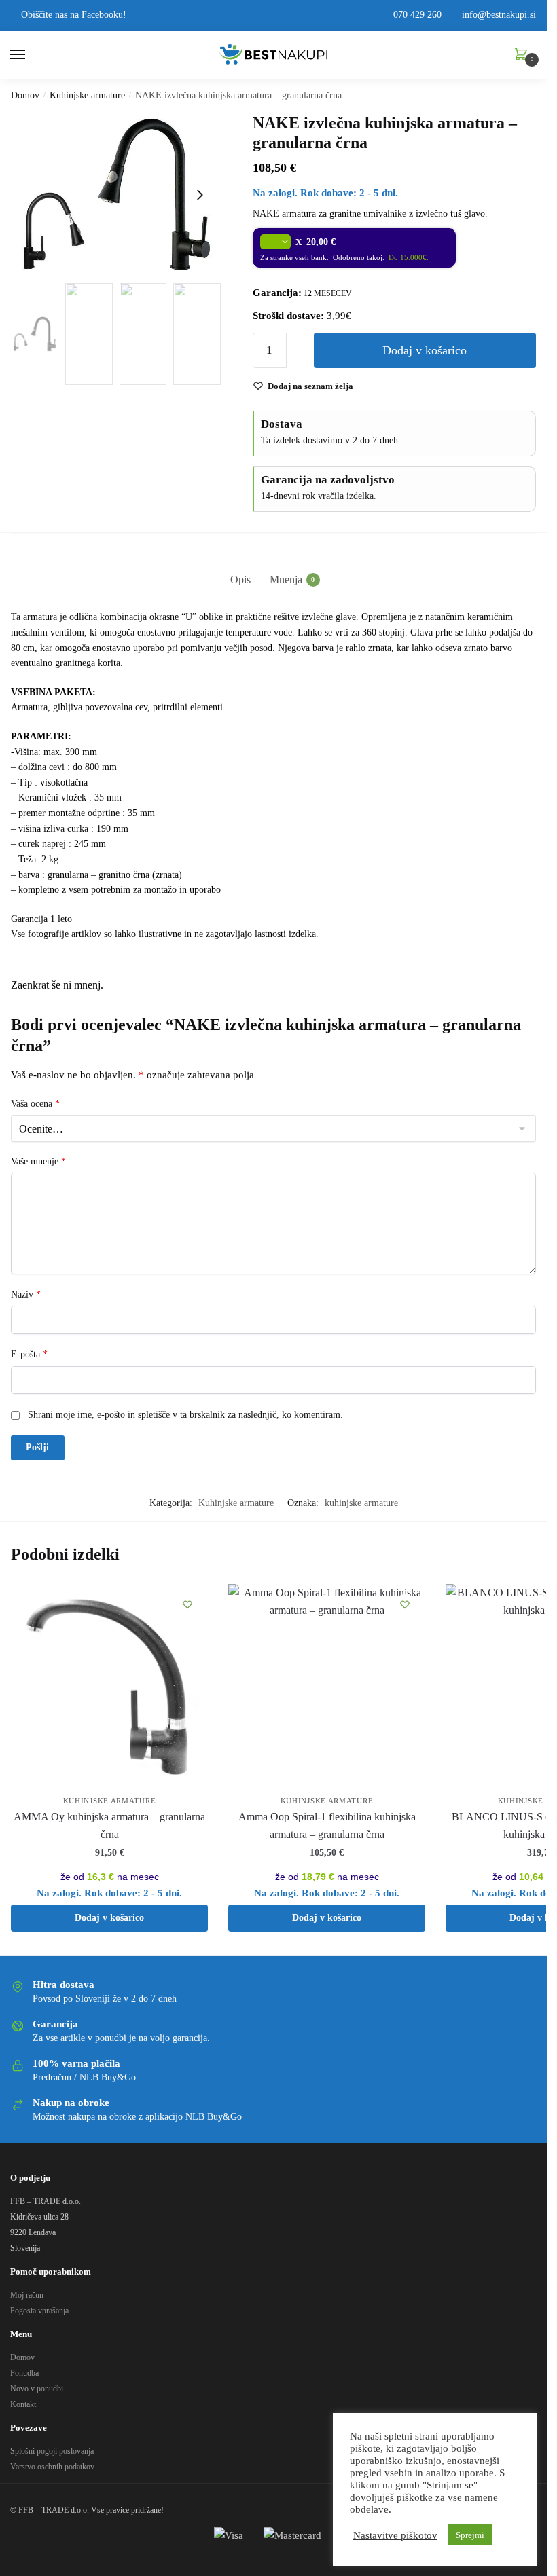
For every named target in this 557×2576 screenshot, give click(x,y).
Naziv (26, 1294)
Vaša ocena (35, 1104)
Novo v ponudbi (37, 2389)
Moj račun (27, 2295)
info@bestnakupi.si (498, 15)
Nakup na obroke (71, 2103)
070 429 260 (416, 15)
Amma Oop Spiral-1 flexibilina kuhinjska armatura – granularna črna (327, 1825)
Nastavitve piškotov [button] (395, 2535)
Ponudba (24, 2373)
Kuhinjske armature (87, 95)
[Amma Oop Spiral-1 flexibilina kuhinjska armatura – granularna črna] (327, 1686)
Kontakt (23, 2404)
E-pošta (29, 1354)
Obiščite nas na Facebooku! (72, 15)
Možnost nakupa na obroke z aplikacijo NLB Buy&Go (137, 2117)
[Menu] (31, 55)
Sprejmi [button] (470, 2535)
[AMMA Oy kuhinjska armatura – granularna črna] (109, 1686)
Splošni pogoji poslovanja (52, 2451)
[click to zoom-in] (116, 195)
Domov (25, 95)
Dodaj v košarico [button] (109, 1918)
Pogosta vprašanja (39, 2311)
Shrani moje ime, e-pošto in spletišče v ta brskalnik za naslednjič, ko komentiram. (185, 1415)
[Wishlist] (187, 1604)
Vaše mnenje (38, 1161)
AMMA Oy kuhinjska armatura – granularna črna (109, 1825)
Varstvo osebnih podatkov (52, 2467)
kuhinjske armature (361, 1503)
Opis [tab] (240, 579)
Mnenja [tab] (286, 579)
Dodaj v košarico (425, 350)
